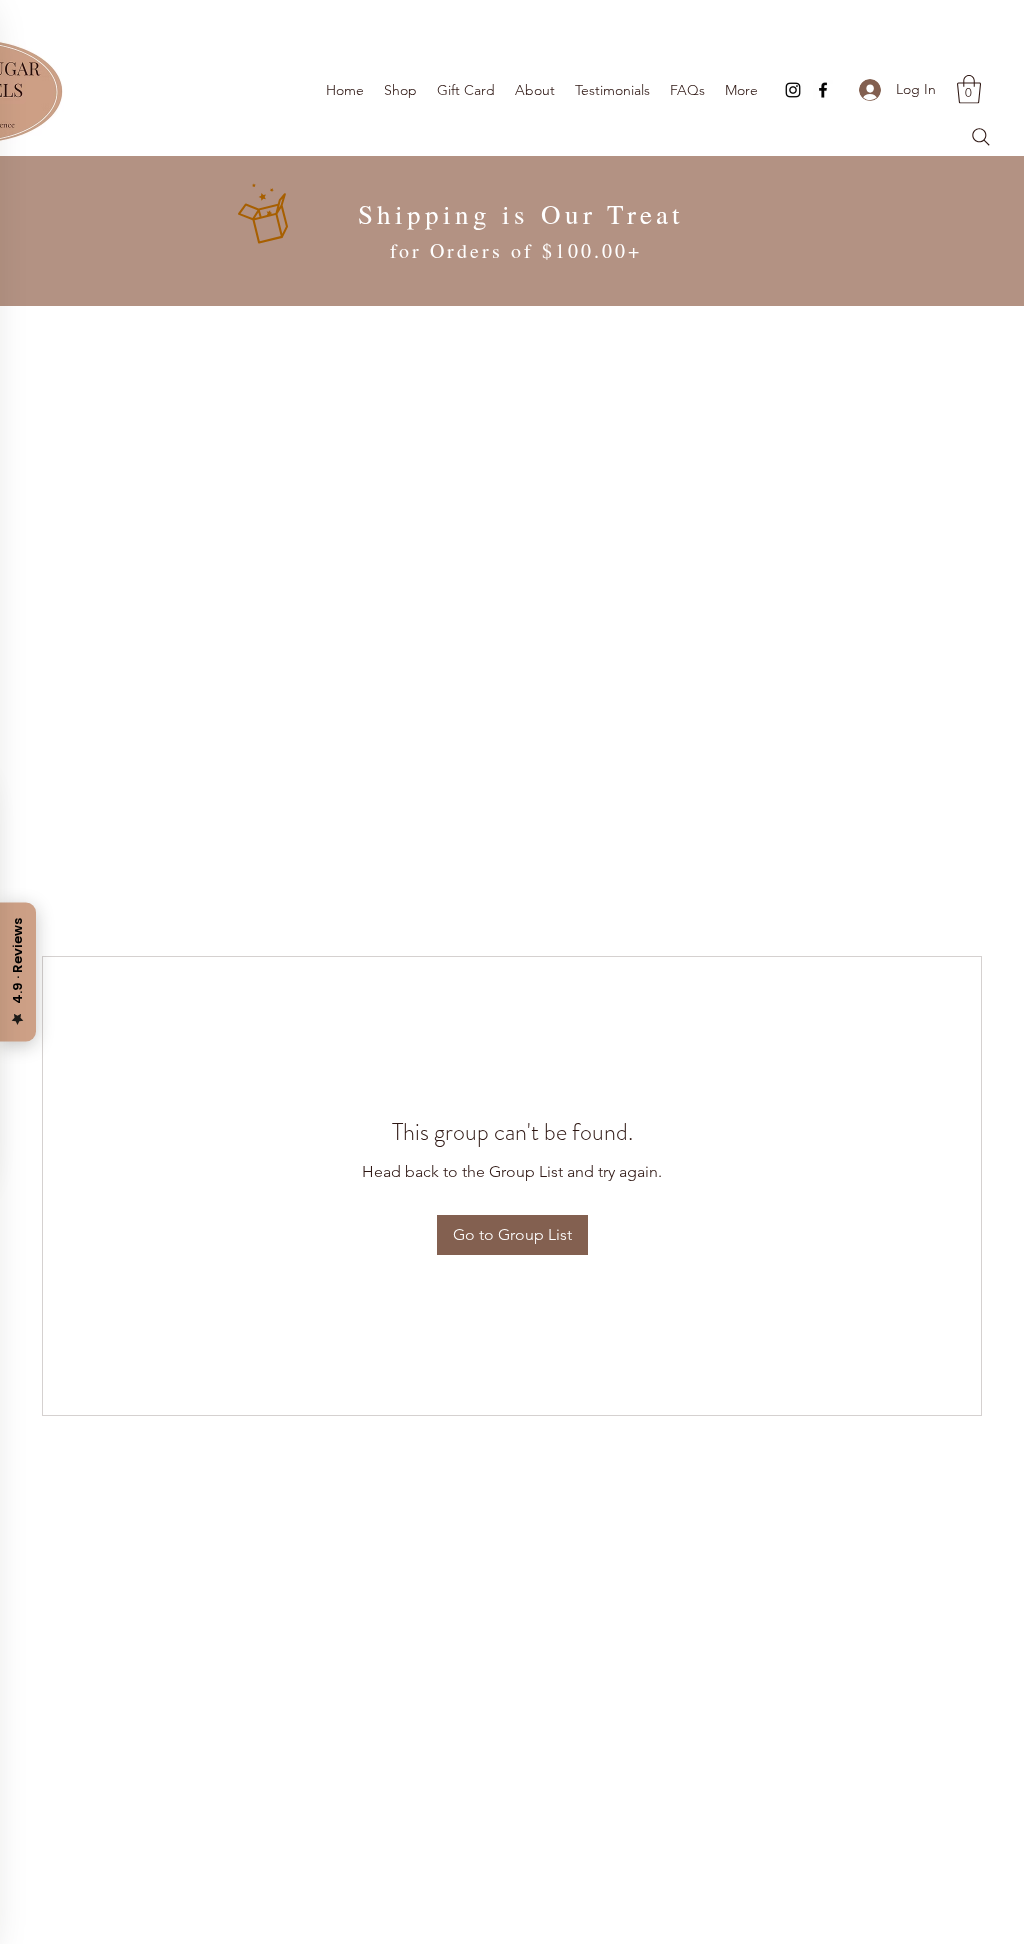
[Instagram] (793, 90)
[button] (969, 89)
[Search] (981, 137)
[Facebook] (823, 90)
